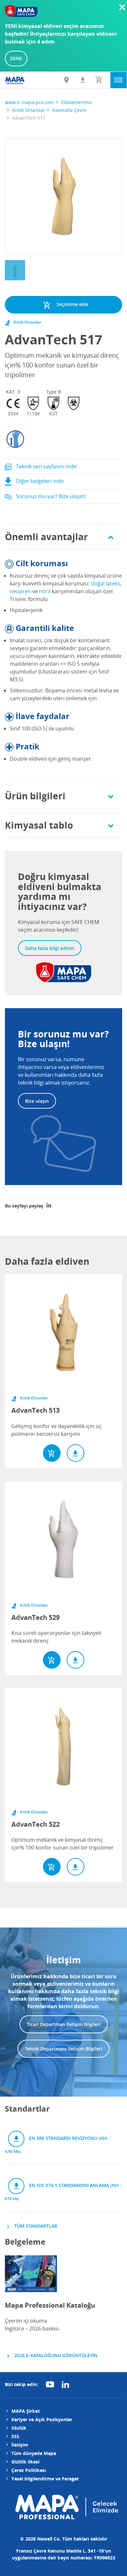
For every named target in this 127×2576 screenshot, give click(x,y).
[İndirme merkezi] (83, 80)
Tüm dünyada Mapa (34, 2453)
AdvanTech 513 (35, 1410)
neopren (20, 591)
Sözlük (19, 2428)
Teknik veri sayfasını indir (46, 466)
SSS (15, 2436)
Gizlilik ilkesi (25, 2462)
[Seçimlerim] (99, 80)
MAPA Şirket (26, 2411)
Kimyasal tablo (39, 825)
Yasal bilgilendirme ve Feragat (45, 2479)
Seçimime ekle (72, 304)
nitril (45, 591)
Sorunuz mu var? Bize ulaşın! (50, 496)
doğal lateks (106, 583)
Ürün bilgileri (35, 796)
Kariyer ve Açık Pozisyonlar (42, 2419)
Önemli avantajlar (46, 537)
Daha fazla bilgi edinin (50, 948)
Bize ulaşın (37, 1101)
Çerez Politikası (29, 2470)
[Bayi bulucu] (66, 80)
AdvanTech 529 (35, 1617)
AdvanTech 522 (35, 1824)
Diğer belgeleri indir (40, 481)
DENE (16, 58)
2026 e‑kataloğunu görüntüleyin (55, 2355)
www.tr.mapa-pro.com (29, 102)
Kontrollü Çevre (69, 110)
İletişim (20, 2445)
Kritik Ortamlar (29, 110)
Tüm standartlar (35, 2226)
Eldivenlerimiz (77, 102)
